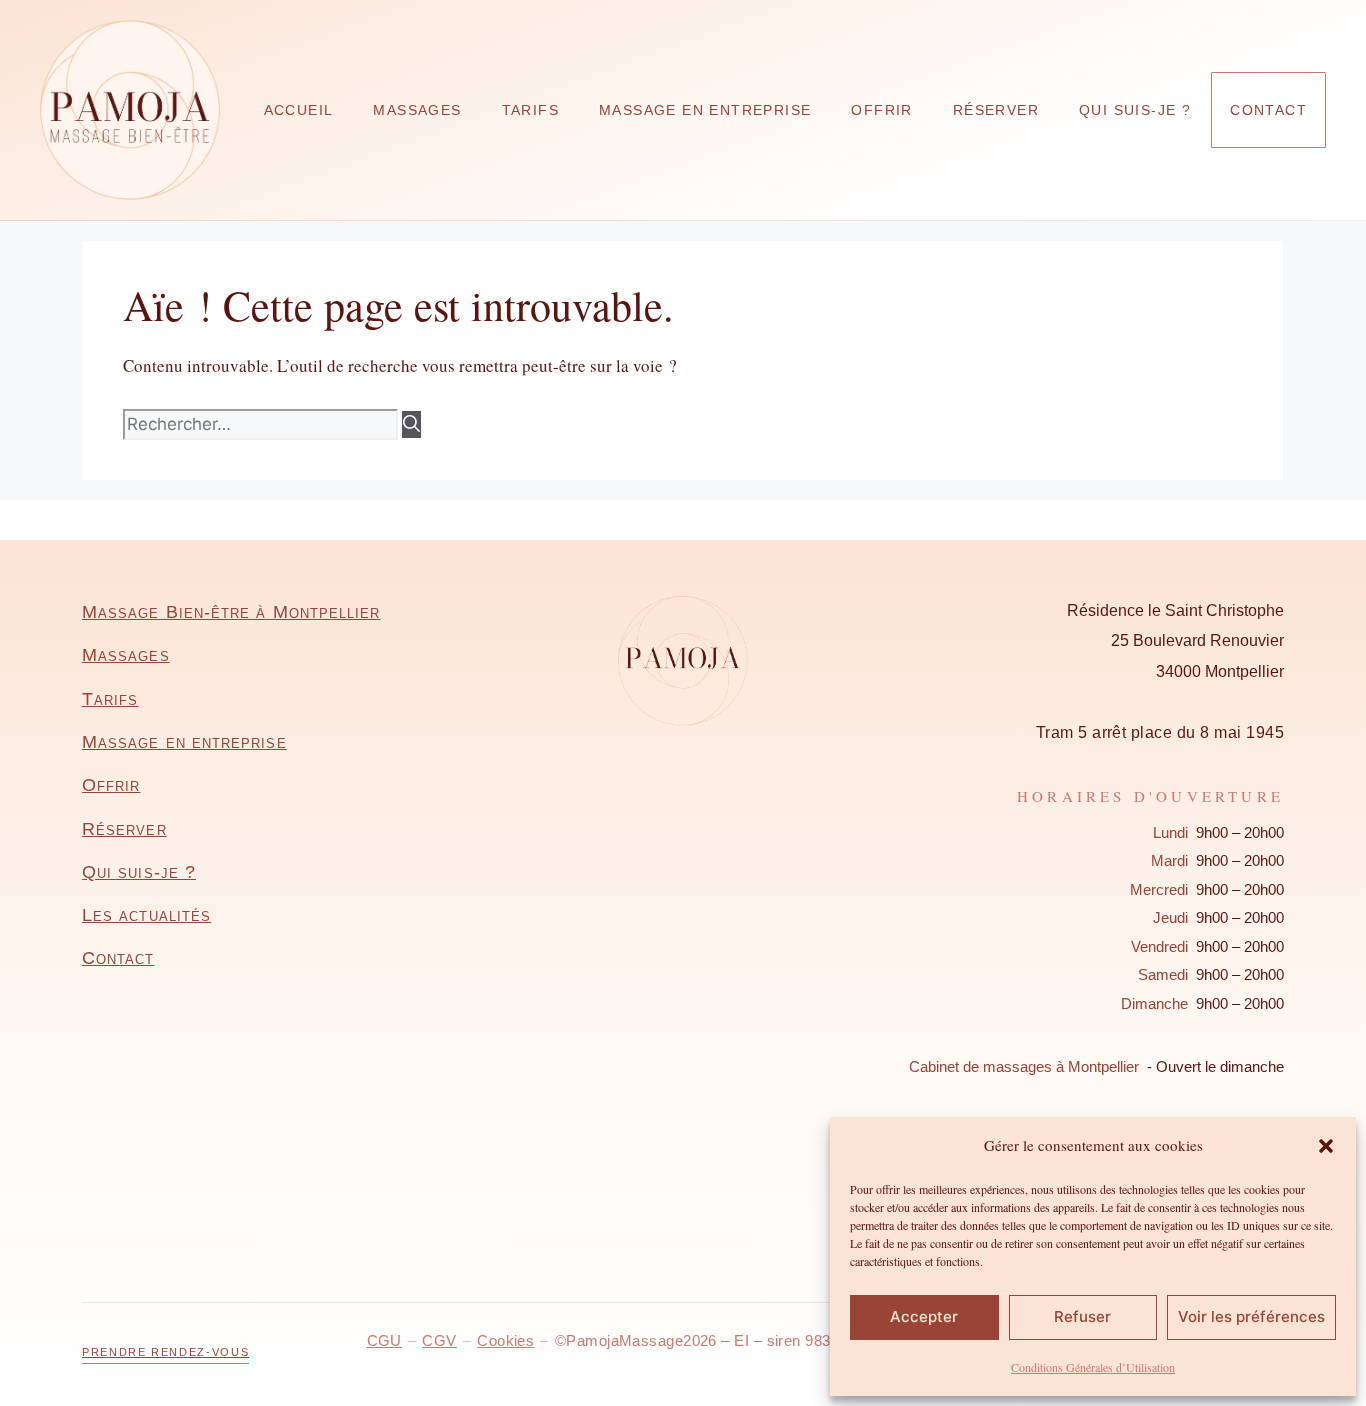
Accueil (299, 110)
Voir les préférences (1251, 1316)
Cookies (505, 1340)
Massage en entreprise (705, 110)
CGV (439, 1340)
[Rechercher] (411, 425)
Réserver (996, 110)
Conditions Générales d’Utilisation (1093, 1367)
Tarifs (530, 110)
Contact (1268, 110)
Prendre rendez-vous (165, 1352)
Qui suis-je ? (1135, 110)
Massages (417, 110)
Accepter (924, 1316)
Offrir (881, 110)
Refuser (1082, 1316)
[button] (1326, 1146)
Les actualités (146, 915)
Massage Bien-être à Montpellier (231, 612)
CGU (384, 1340)
